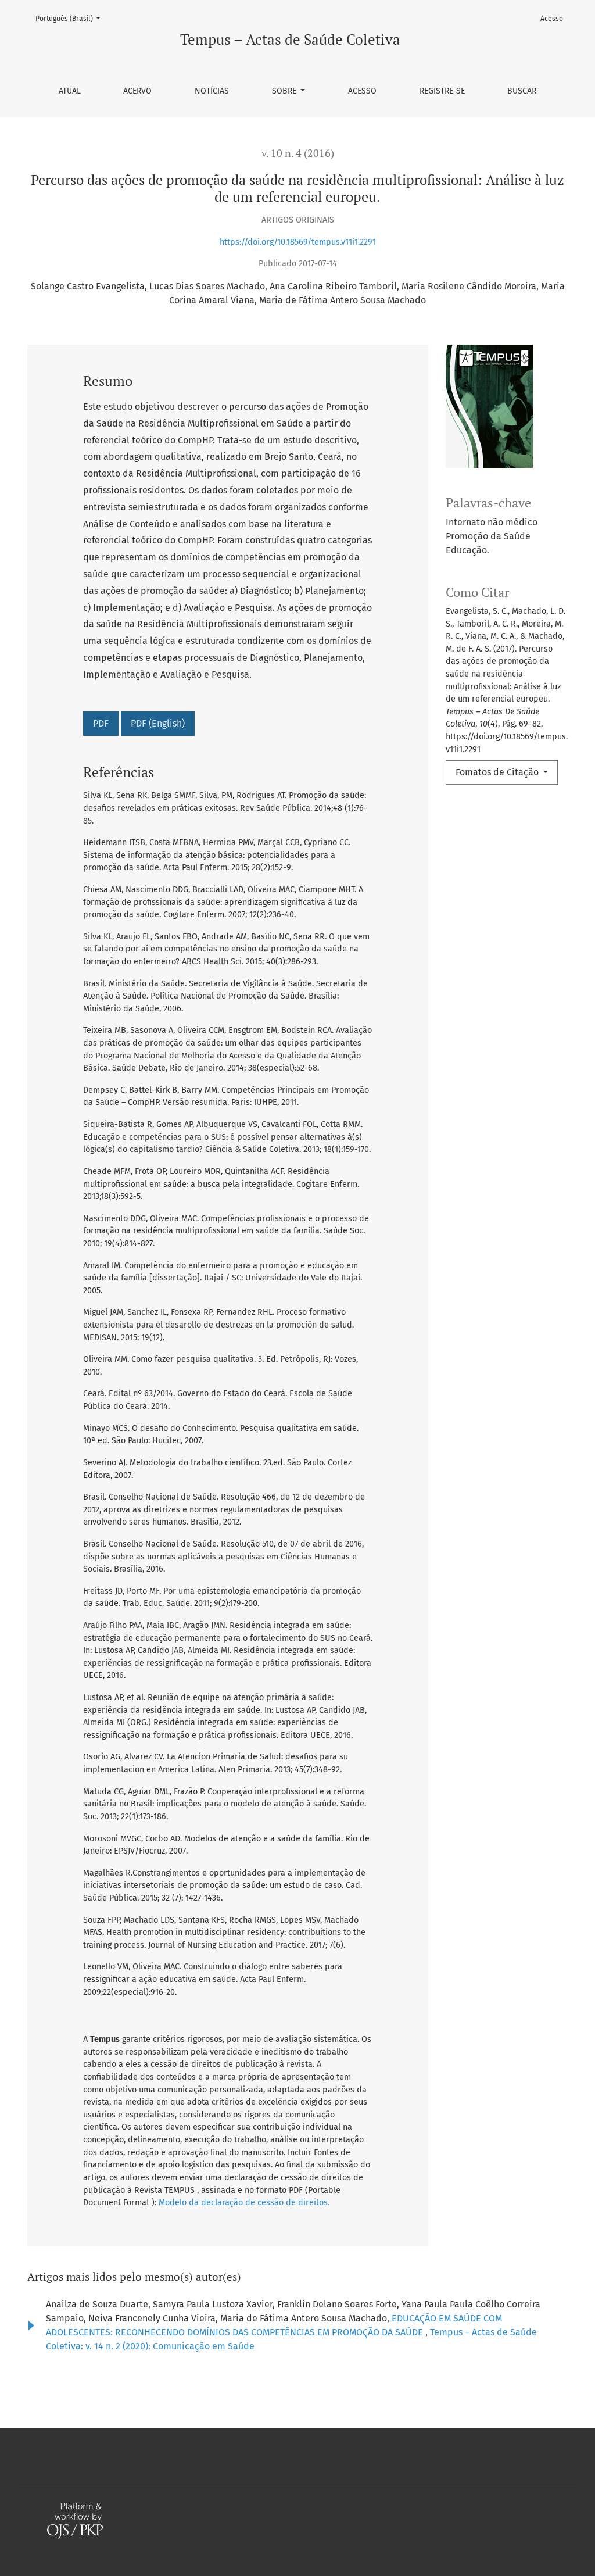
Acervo (137, 91)
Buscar (522, 91)
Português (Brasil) (71, 18)
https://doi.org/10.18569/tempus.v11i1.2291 (298, 242)
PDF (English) (158, 723)
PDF (101, 723)
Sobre (285, 91)
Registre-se (442, 91)
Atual (70, 91)
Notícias (212, 91)
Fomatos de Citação (498, 772)
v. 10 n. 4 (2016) (298, 153)
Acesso (362, 91)
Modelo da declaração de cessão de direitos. (244, 2203)
